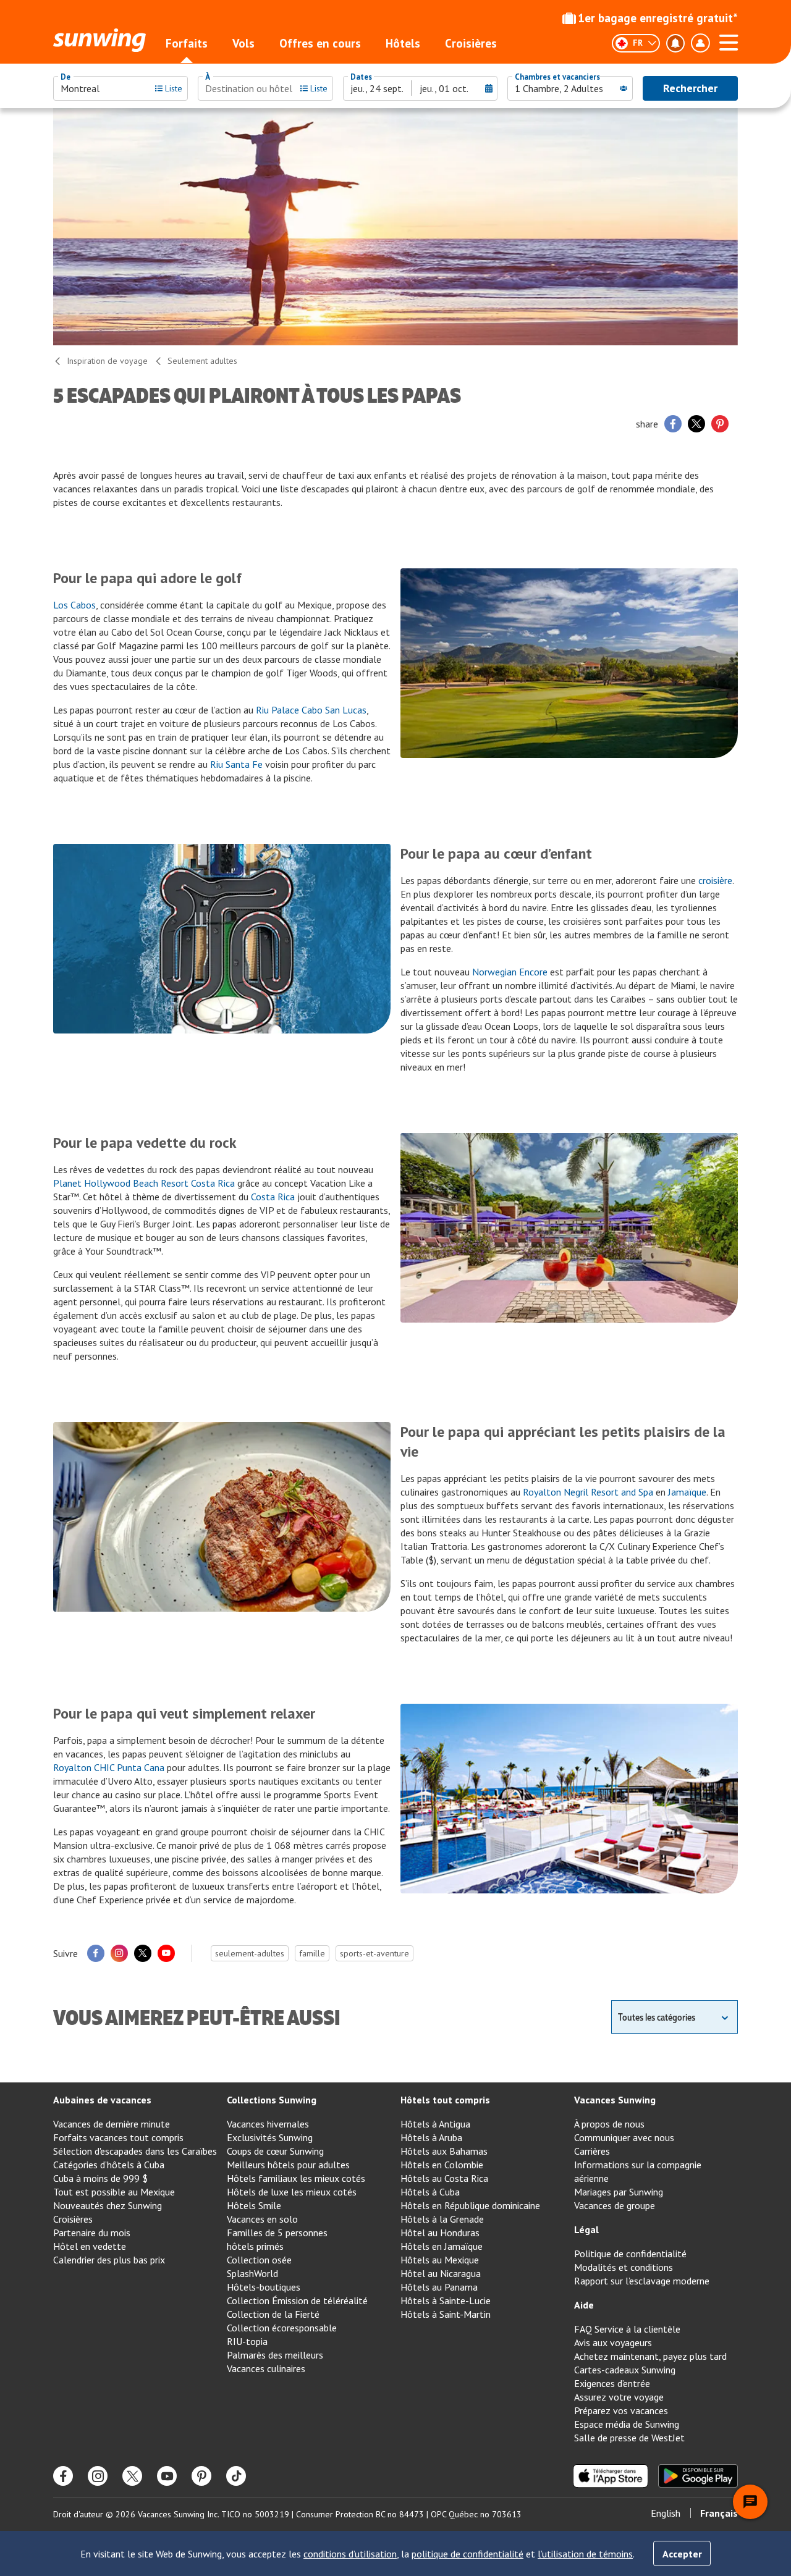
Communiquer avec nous (624, 2137)
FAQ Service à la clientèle (627, 2329)
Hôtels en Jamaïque (442, 2246)
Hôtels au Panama (439, 2287)
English (666, 2513)
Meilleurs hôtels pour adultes (288, 2165)
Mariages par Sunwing (619, 2192)
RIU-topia (247, 2341)
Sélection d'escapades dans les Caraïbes (135, 2151)
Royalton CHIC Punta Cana (109, 1767)
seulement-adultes (250, 1953)
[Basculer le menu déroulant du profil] (700, 43)
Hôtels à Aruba (431, 2137)
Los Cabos (74, 605)
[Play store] (698, 2476)
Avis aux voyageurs (613, 2342)
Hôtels (403, 43)
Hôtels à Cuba (430, 2192)
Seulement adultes (202, 361)
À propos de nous (609, 2124)
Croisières (471, 43)
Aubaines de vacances (102, 2100)
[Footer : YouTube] (167, 2476)
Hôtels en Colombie (442, 2165)
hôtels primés (255, 2246)
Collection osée (259, 2260)
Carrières (592, 2151)
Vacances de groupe (615, 2205)
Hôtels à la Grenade (442, 2219)
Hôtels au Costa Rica (444, 2178)
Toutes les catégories (657, 2017)
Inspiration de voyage (107, 361)
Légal (586, 2229)
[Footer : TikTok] (236, 2476)
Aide (584, 2305)
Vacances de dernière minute (112, 2124)
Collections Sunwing (272, 2100)
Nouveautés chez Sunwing (108, 2205)
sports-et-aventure (374, 1953)
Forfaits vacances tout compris (118, 2137)
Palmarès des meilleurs (275, 2355)
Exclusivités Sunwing (270, 2137)
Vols (243, 43)
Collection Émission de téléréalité (297, 2300)
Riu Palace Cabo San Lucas (311, 710)
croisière (715, 880)
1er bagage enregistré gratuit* (658, 18)
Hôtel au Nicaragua (441, 2273)
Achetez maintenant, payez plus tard (650, 2356)
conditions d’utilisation (350, 2554)
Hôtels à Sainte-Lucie (446, 2300)
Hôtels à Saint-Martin (446, 2314)
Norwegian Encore (510, 972)
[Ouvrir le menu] (729, 41)
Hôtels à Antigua (435, 2124)
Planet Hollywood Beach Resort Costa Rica (144, 1183)
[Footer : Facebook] (63, 2476)
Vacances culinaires (266, 2368)
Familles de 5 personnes (277, 2233)
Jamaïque (687, 1492)
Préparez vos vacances (621, 2410)
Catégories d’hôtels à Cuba (109, 2165)
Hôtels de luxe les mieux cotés (292, 2192)
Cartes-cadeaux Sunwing (625, 2370)
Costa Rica (273, 1197)
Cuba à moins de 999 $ (100, 2178)
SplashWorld (252, 2273)
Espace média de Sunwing (627, 2424)
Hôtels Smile (254, 2205)
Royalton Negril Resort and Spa (588, 1492)
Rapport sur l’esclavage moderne (642, 2281)
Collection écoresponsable (282, 2328)
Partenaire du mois (92, 2233)
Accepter (682, 2554)
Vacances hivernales (268, 2124)
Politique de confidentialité (630, 2254)
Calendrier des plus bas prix (109, 2260)
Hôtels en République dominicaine (470, 2205)
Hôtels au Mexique (440, 2260)
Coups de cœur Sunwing (275, 2151)
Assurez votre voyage (619, 2397)
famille (312, 1953)
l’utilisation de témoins (585, 2554)
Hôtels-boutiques (264, 2287)
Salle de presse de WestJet (629, 2438)
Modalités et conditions (624, 2267)
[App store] (611, 2476)
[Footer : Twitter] (132, 2476)
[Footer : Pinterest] (201, 2476)
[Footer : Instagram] (98, 2476)
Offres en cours (320, 43)
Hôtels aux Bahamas (444, 2151)
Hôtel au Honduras (440, 2233)
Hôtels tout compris (445, 2100)
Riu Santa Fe (236, 764)
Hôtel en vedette (90, 2246)
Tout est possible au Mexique (114, 2192)
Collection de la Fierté (273, 2314)
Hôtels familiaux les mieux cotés (296, 2178)
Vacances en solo (262, 2219)
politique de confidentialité (467, 2554)
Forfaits (187, 43)
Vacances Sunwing (615, 2100)
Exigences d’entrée (612, 2383)
